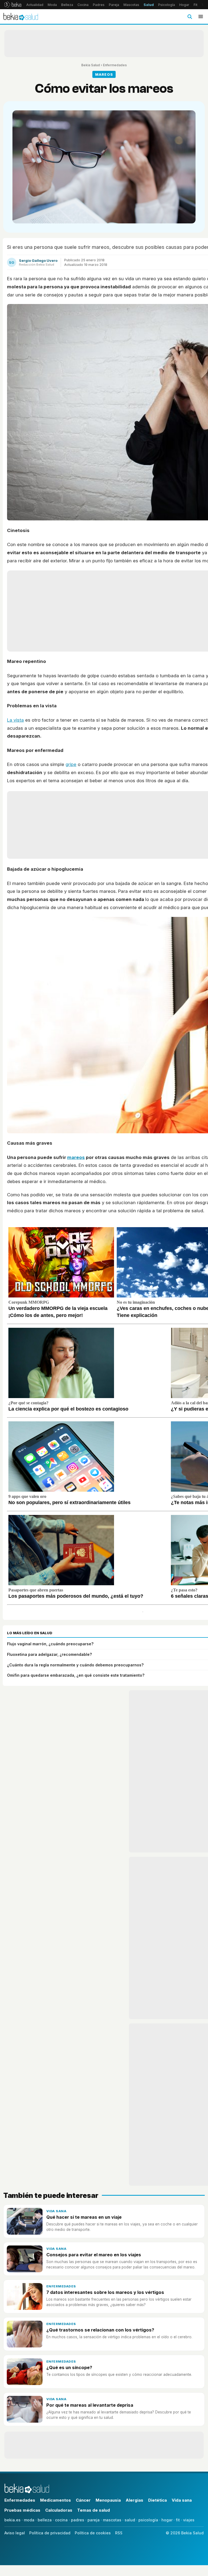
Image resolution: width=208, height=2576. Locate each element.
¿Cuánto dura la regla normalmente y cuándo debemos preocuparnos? (75, 1665)
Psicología (167, 5)
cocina (61, 2520)
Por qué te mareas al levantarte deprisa (90, 2405)
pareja (94, 2520)
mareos (76, 1157)
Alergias (134, 2500)
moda (29, 2520)
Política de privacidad (50, 2533)
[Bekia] (13, 5)
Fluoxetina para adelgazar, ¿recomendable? (49, 1654)
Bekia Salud (91, 65)
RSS (119, 2533)
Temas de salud (94, 2510)
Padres (99, 5)
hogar (167, 2520)
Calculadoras (59, 2510)
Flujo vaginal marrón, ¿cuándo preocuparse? (50, 1644)
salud (130, 2520)
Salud (149, 5)
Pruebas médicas (22, 2510)
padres (78, 2520)
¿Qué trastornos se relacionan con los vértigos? (100, 2330)
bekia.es (12, 2520)
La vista (15, 720)
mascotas (112, 2520)
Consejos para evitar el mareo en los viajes (94, 2255)
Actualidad (35, 5)
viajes (189, 2520)
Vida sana (56, 2211)
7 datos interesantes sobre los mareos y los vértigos (105, 2292)
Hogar (184, 5)
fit (178, 2520)
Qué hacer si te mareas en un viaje (84, 2217)
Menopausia (108, 2500)
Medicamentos (56, 2500)
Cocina (83, 5)
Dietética (157, 2500)
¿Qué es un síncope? (69, 2367)
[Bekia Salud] (21, 16)
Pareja (114, 5)
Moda (52, 5)
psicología (148, 2520)
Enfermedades (115, 65)
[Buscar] (190, 16)
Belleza (67, 5)
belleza (45, 2520)
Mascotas (131, 5)
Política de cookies (93, 2533)
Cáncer (83, 2500)
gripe (71, 764)
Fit (196, 5)
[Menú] (201, 16)
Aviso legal (15, 2533)
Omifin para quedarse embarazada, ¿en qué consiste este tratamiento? (76, 1675)
